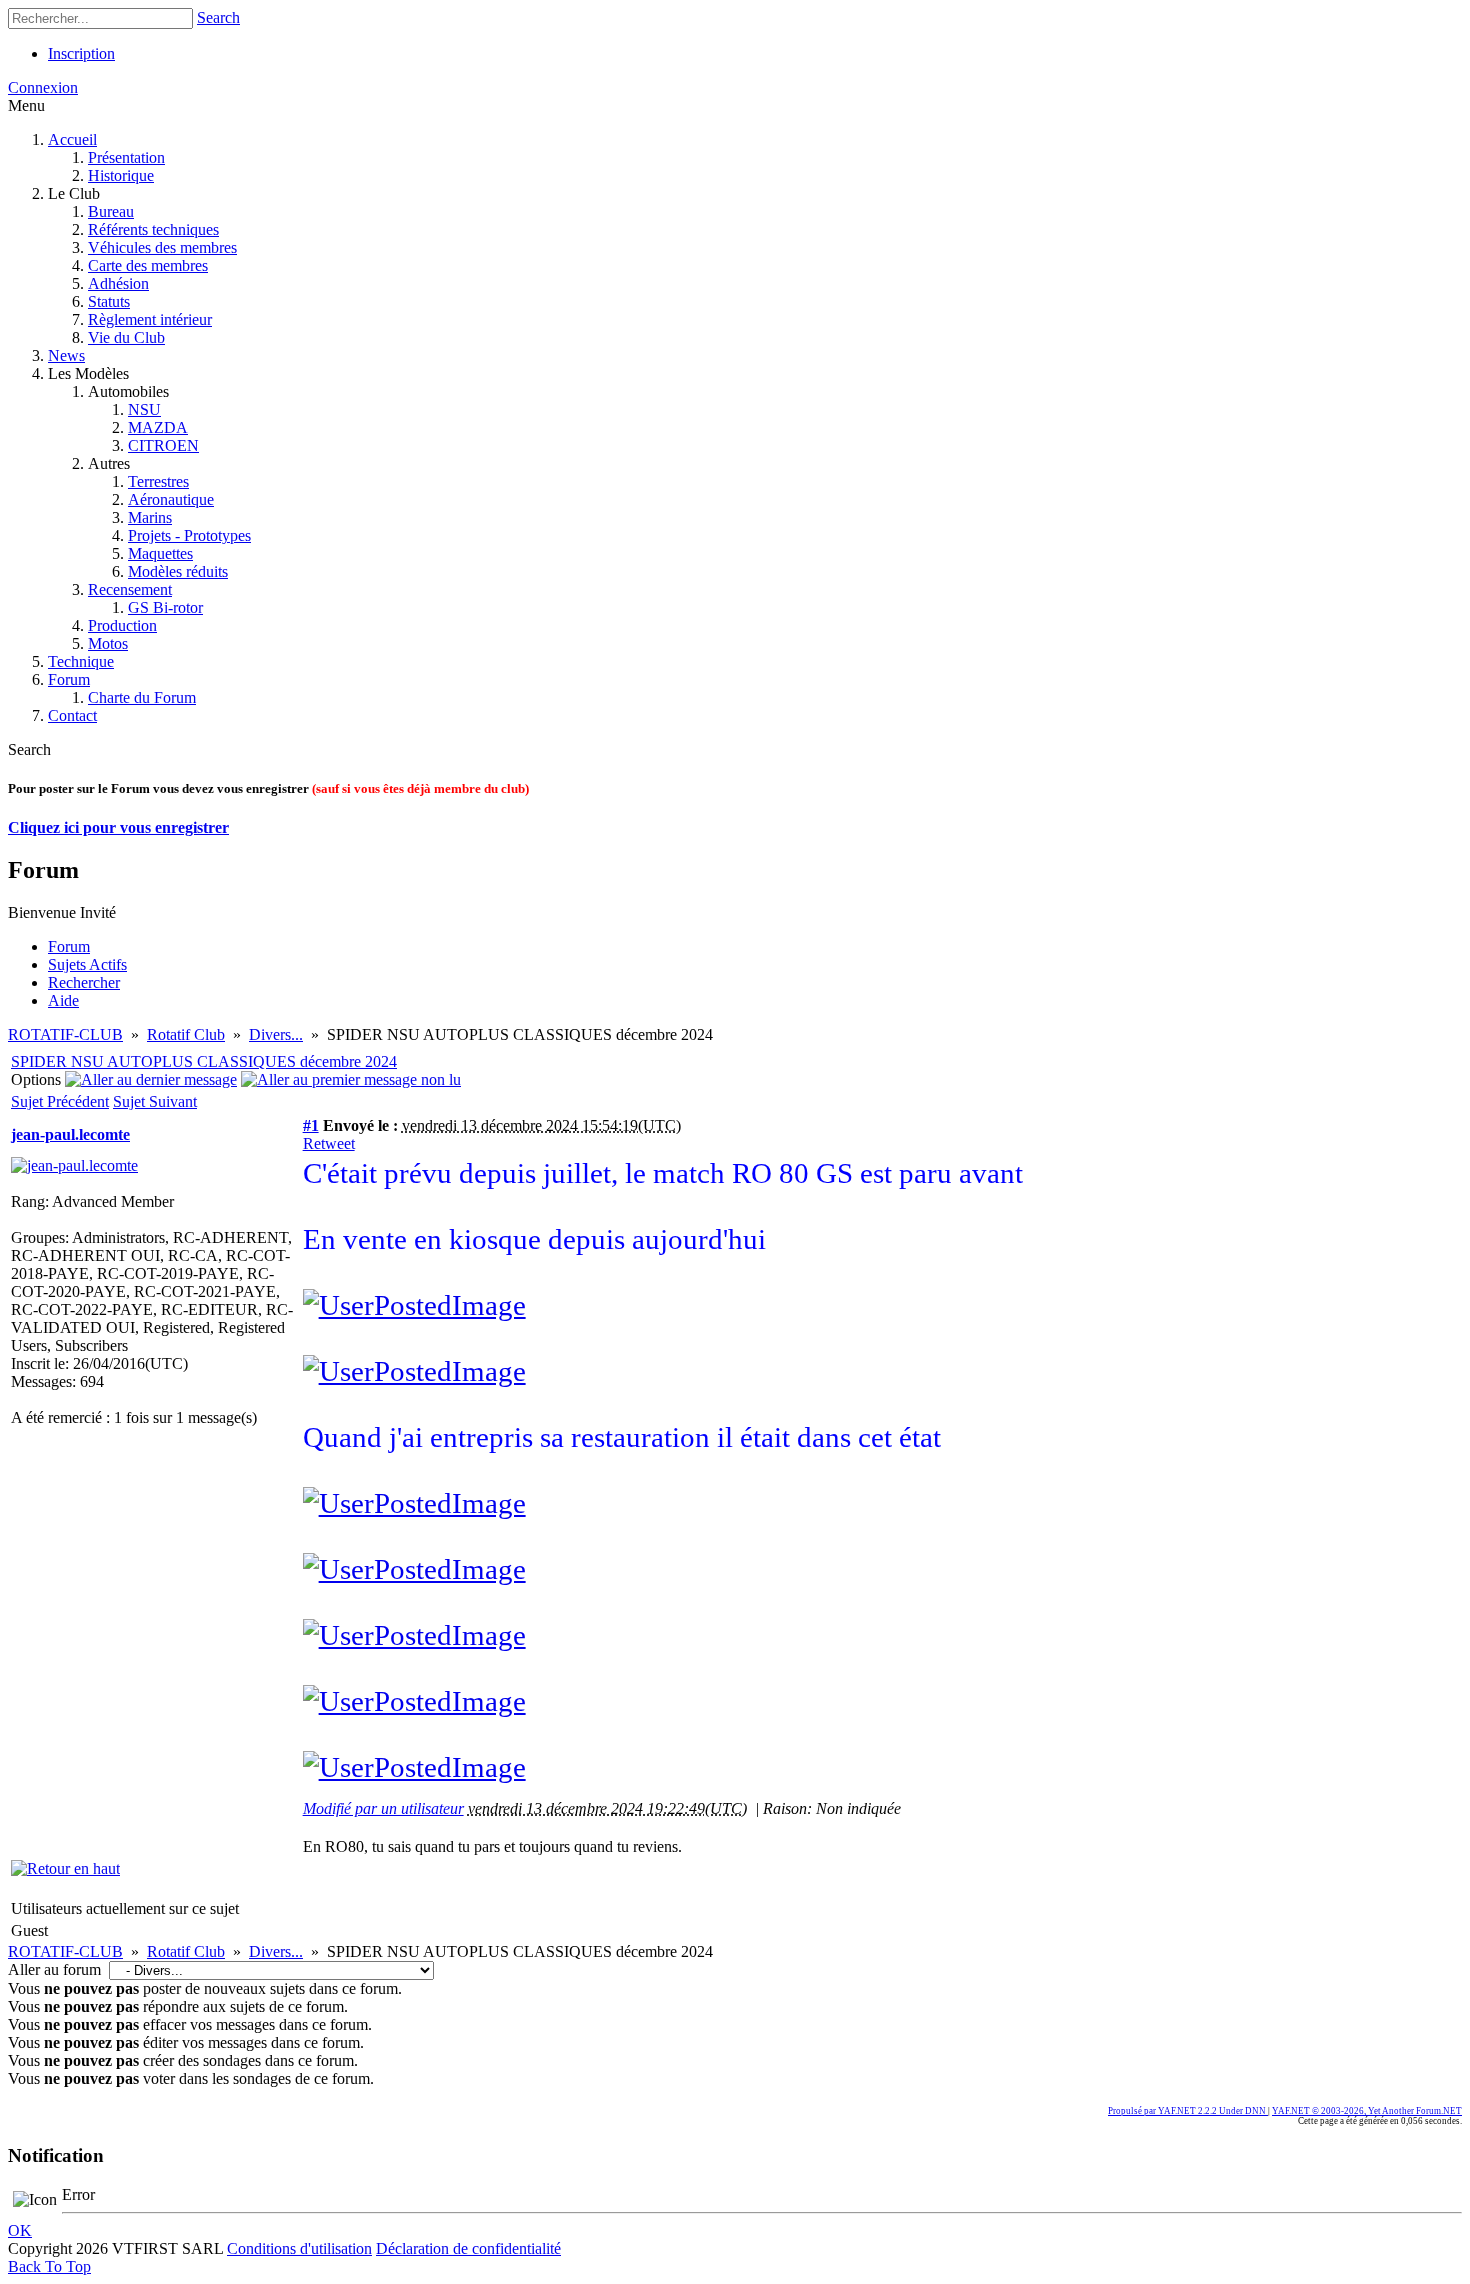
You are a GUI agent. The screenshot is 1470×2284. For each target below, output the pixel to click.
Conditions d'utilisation (299, 2248)
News (66, 355)
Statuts (109, 301)
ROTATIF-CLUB (65, 1034)
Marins (150, 517)
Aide (63, 1000)
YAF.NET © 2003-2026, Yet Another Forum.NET (1367, 2111)
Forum (69, 679)
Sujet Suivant (155, 1101)
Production (122, 625)
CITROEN (163, 445)
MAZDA (158, 427)
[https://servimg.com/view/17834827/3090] (414, 1503)
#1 (311, 1125)
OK (20, 2230)
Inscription (81, 53)
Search (218, 17)
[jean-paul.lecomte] (74, 1165)
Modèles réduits (178, 571)
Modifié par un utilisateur (383, 1808)
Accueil (72, 139)
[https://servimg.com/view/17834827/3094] (414, 1767)
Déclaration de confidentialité (468, 2248)
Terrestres (158, 481)
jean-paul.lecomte (70, 1134)
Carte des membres (148, 265)
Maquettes (160, 553)
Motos (108, 643)
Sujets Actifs (87, 964)
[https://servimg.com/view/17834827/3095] (414, 1371)
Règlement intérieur (150, 319)
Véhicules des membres (162, 247)
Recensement (130, 589)
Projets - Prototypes (189, 535)
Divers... (276, 1034)
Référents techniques (153, 229)
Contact (72, 715)
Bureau (111, 211)
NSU (144, 409)
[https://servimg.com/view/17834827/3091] (414, 1305)
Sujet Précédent (60, 1101)
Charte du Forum (142, 697)
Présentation (126, 157)
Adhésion (118, 283)
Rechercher (84, 982)
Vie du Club (126, 337)
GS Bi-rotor (165, 607)
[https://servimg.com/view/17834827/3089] (414, 1569)
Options (36, 1079)
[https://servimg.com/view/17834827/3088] (414, 1635)
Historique (121, 175)
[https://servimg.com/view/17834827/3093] (414, 1701)
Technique (81, 661)
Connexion (43, 87)
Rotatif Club (186, 1034)
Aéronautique (171, 499)
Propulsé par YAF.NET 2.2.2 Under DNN (1188, 2111)
